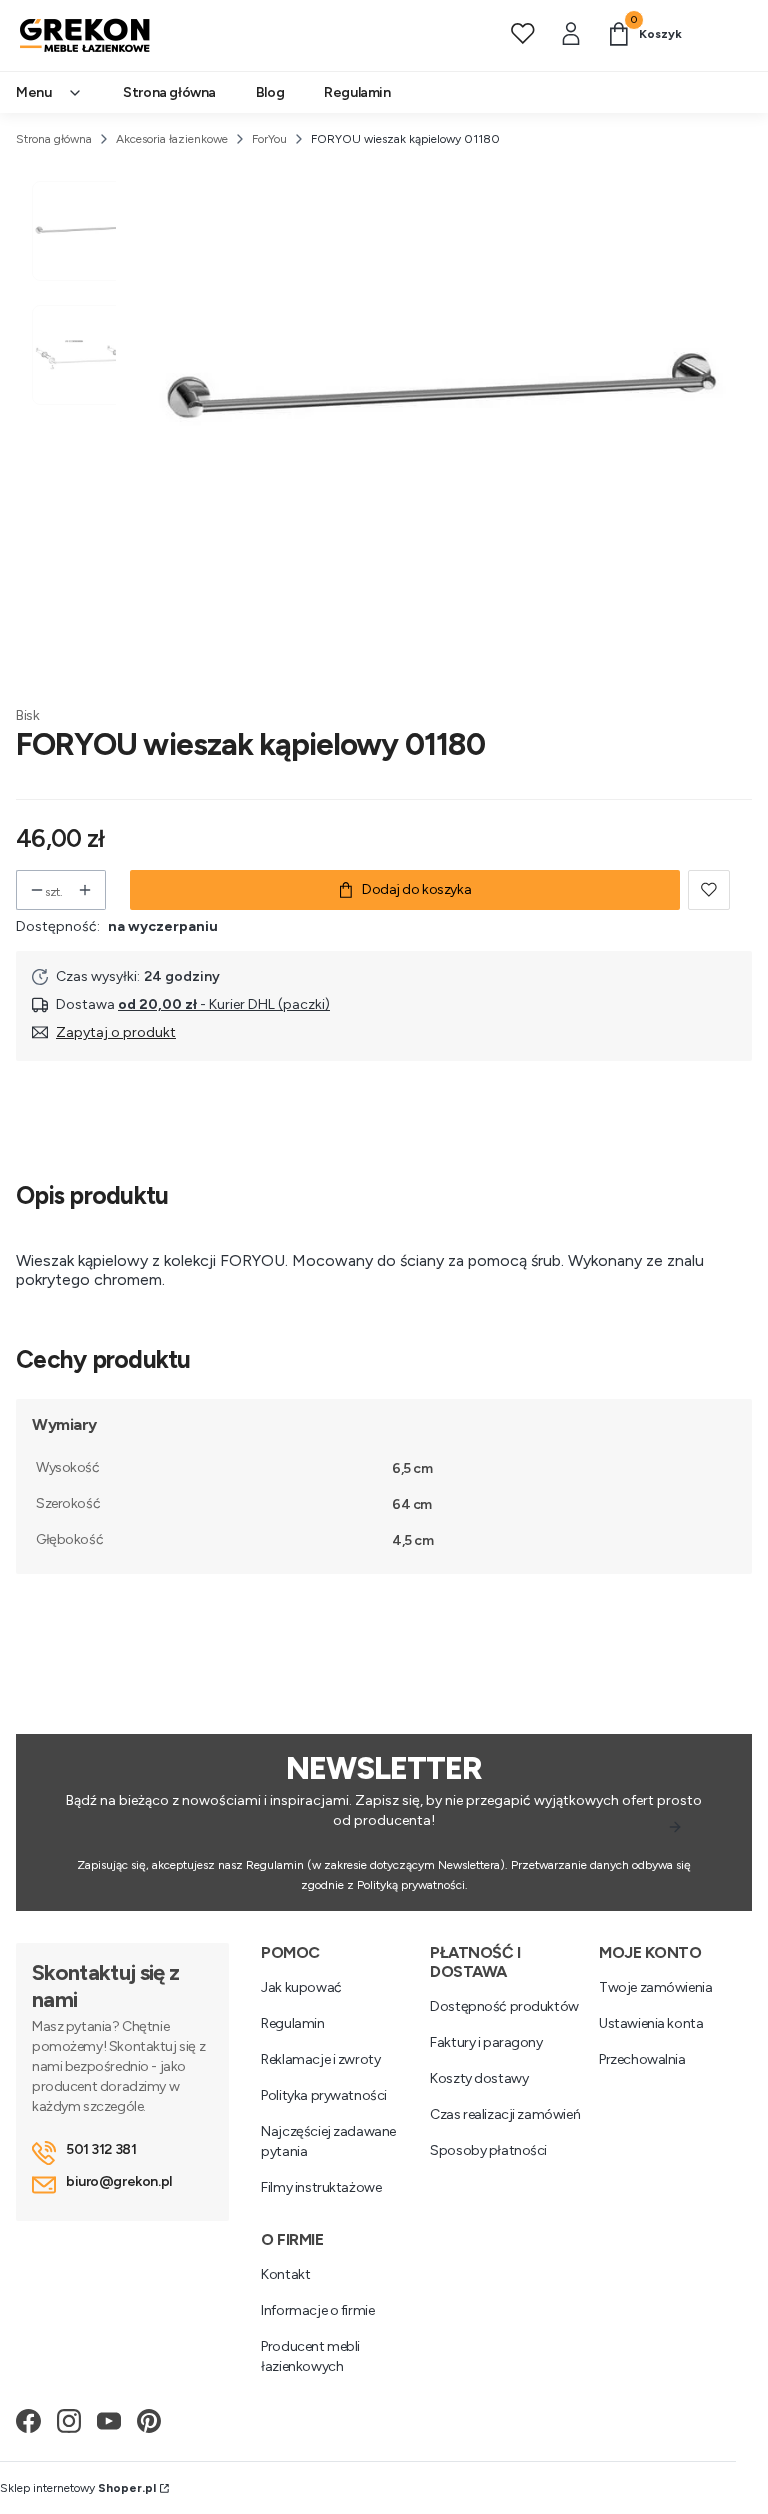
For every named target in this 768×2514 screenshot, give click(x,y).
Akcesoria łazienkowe (172, 139)
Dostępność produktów (504, 2006)
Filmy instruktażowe (321, 2187)
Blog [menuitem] (270, 92)
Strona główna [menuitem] (169, 92)
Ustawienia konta (651, 2023)
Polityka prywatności (324, 2095)
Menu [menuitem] (33, 92)
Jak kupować (301, 1987)
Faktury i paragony (486, 2042)
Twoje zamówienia (655, 1987)
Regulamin (292, 2023)
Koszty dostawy (479, 2078)
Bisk (27, 715)
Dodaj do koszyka (416, 889)
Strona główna (54, 139)
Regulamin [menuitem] (357, 92)
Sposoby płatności (488, 2150)
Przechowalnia (642, 2059)
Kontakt (285, 2274)
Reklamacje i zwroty (320, 2059)
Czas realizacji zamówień (505, 2114)
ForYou (269, 139)
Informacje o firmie (317, 2310)
